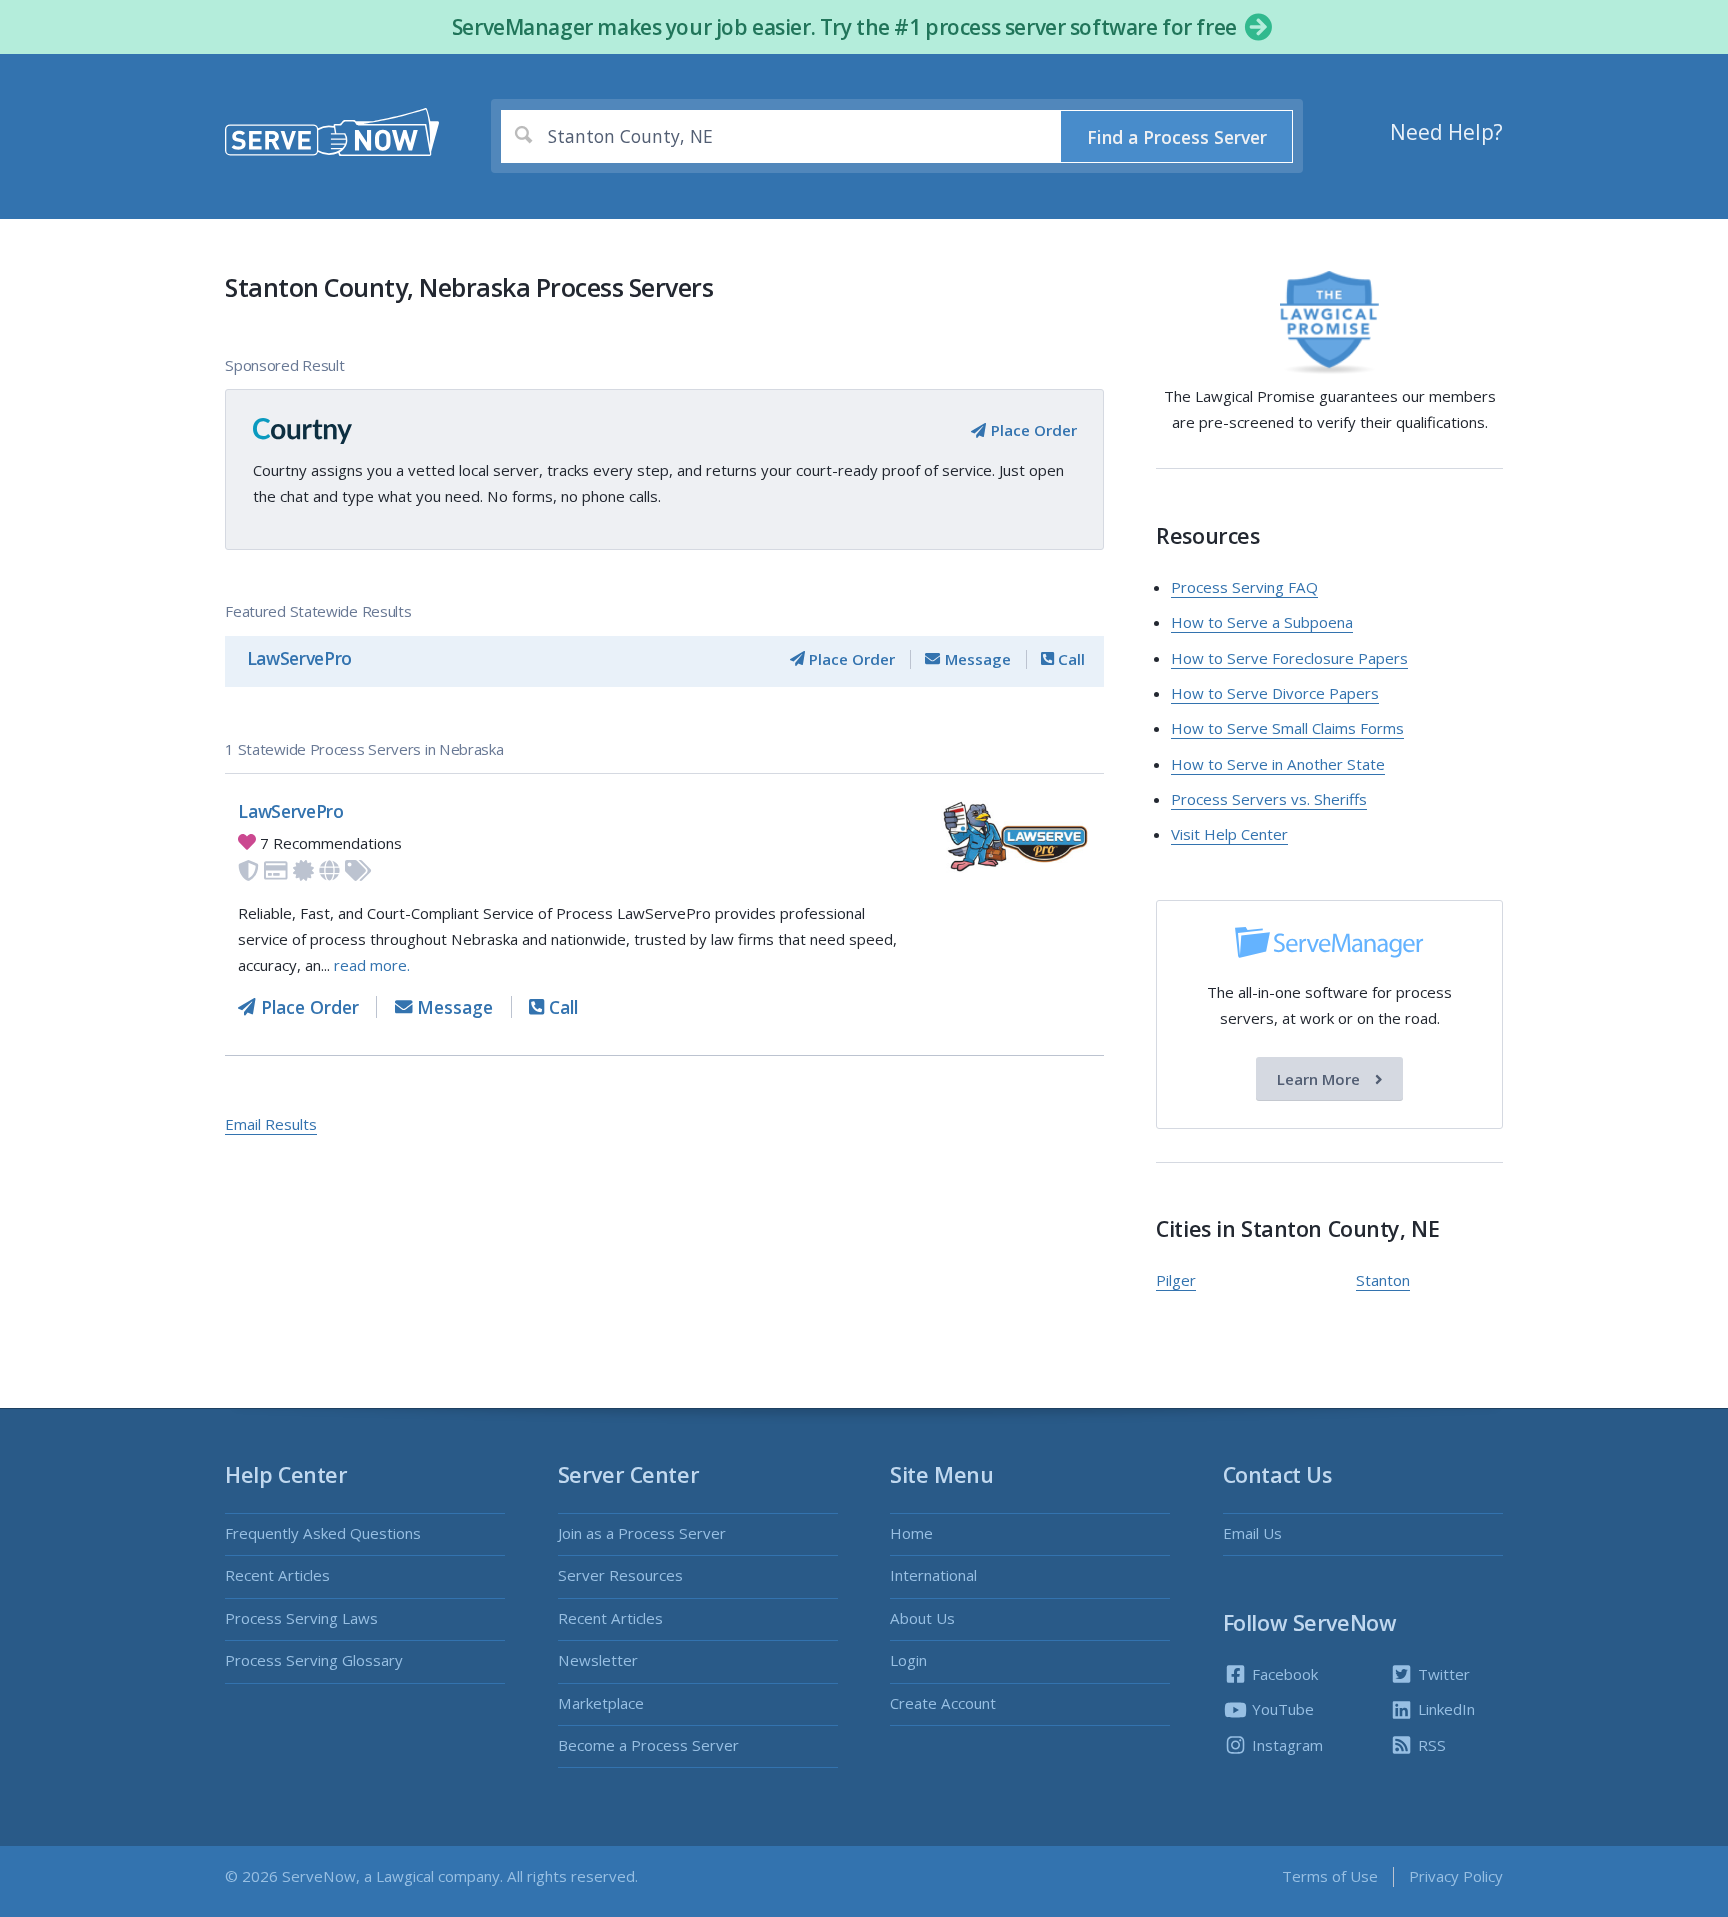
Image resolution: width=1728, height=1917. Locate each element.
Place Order (1031, 430)
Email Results (271, 1124)
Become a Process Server (648, 1745)
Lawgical (405, 1876)
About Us (922, 1618)
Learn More (1320, 1079)
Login (908, 1660)
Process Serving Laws (301, 1618)
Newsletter (598, 1660)
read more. (372, 965)
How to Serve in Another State (1278, 764)
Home (911, 1533)
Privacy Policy (1456, 1876)
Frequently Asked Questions (323, 1533)
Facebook (1283, 1674)
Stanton (1383, 1280)
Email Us (1252, 1533)
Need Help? (1446, 132)
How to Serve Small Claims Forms (1287, 728)
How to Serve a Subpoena (1262, 622)
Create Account (943, 1703)
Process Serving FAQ (1244, 587)
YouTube (1281, 1709)
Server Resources (620, 1575)
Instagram (1285, 1745)
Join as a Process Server (642, 1533)
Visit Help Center (1229, 834)
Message (975, 659)
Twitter (1442, 1674)
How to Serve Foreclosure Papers (1289, 658)
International (933, 1575)
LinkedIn (1444, 1709)
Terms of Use (1330, 1876)
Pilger (1176, 1280)
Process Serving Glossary (314, 1660)
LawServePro (299, 658)
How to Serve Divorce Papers (1275, 693)
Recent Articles (277, 1575)
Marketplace (601, 1703)
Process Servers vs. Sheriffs (1269, 799)
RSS (1430, 1745)
